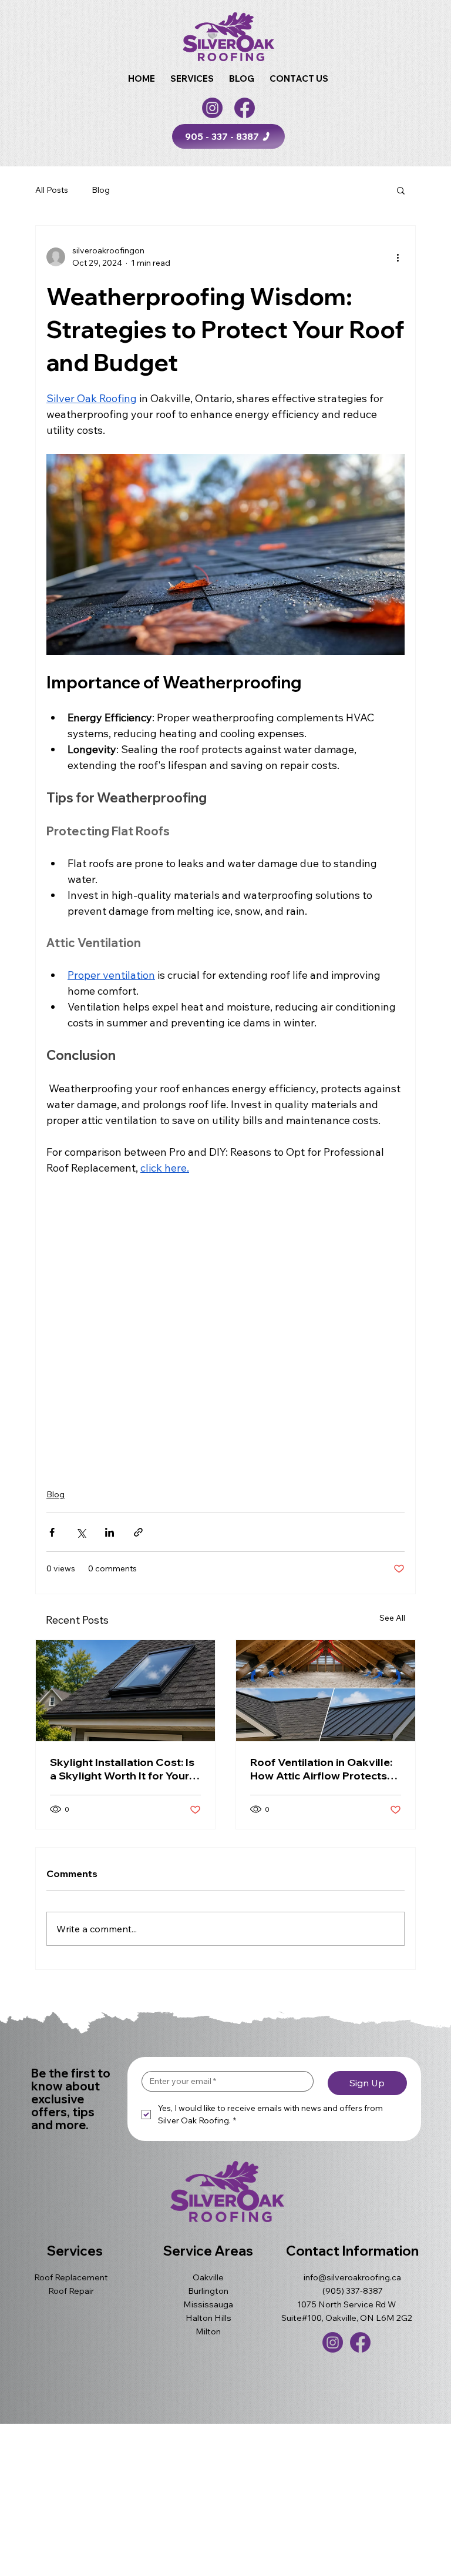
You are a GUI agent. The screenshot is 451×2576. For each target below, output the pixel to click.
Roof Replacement (71, 2277)
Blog (101, 190)
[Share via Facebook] (52, 1532)
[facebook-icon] (245, 108)
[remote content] (225, 1325)
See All (392, 1618)
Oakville (208, 2277)
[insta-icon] (212, 108)
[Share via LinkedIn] (110, 1532)
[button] (192, 78)
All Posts (52, 190)
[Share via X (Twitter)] (81, 1532)
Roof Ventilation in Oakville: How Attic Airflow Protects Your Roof (321, 1769)
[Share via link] (138, 1532)
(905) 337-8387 (353, 2291)
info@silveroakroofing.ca (352, 2277)
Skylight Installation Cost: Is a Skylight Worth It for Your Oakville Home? (122, 1769)
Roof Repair (71, 2291)
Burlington (208, 2291)
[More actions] (398, 257)
